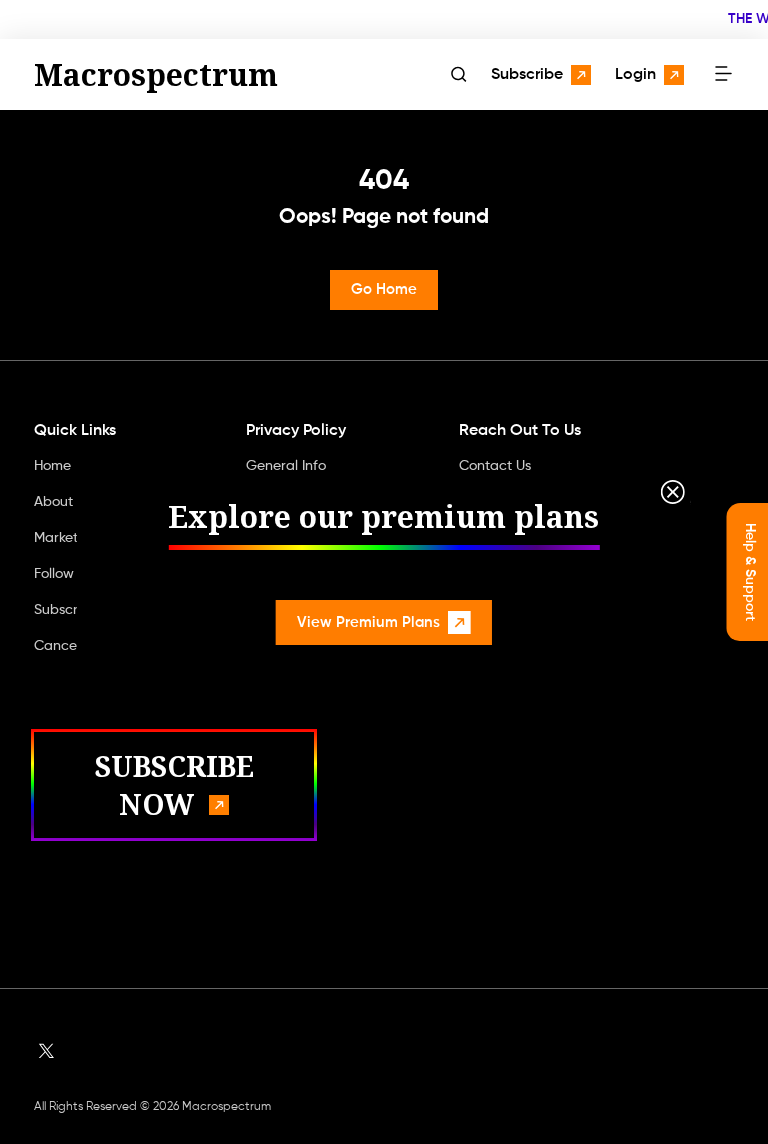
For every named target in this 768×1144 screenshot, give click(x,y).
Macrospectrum (156, 74)
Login (635, 75)
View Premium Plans (368, 622)
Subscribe (527, 75)
